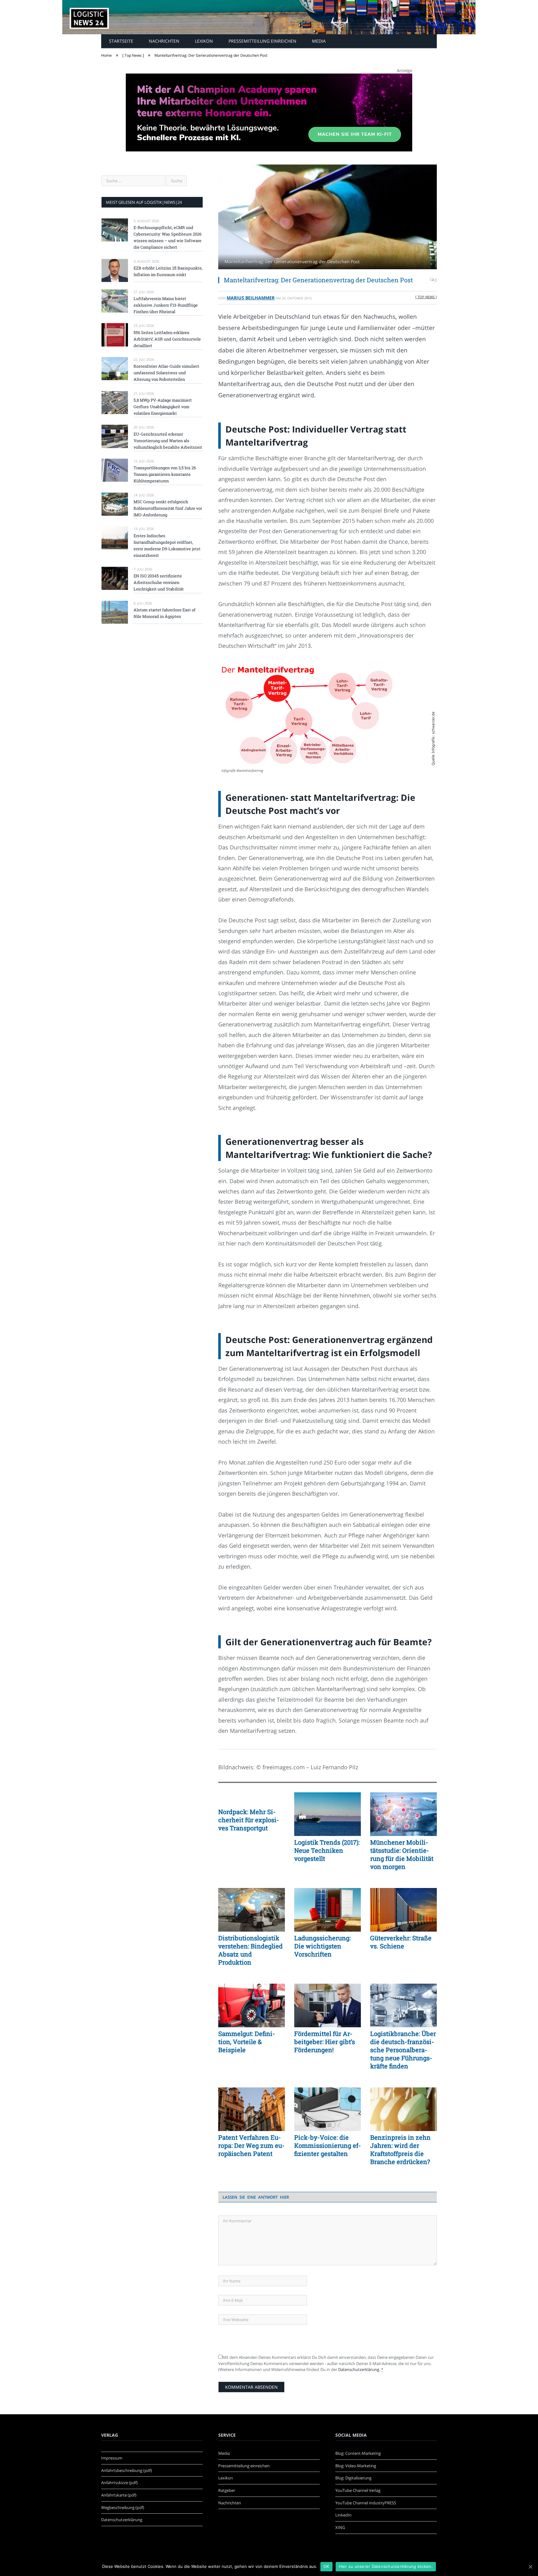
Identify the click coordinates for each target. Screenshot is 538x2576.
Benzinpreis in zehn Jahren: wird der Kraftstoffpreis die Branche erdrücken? (400, 2149)
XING (340, 2527)
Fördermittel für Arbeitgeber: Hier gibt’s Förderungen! (325, 2042)
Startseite (121, 41)
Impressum (112, 2458)
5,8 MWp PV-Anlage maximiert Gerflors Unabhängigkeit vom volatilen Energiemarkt (163, 407)
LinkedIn (343, 2515)
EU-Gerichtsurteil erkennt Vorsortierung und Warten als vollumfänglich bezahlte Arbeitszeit (168, 441)
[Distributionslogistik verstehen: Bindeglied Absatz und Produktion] (252, 1910)
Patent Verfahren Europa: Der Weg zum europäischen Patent (251, 2145)
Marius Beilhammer (251, 298)
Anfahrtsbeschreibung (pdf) (127, 2470)
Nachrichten (164, 41)
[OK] (530, 2567)
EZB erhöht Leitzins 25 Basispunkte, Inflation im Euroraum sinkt (168, 271)
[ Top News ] (426, 297)
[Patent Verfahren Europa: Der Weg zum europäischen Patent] (252, 2109)
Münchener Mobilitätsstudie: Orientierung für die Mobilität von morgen (402, 1854)
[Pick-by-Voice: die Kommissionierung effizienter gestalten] (328, 2109)
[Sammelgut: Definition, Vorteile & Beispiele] (252, 2005)
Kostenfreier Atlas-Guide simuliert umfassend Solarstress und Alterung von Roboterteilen (166, 373)
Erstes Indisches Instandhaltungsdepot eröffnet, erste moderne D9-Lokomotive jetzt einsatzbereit (167, 545)
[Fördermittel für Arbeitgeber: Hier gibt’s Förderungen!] (328, 2005)
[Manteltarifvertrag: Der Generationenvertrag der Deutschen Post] (328, 218)
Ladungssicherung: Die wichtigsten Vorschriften (322, 1946)
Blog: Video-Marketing (356, 2466)
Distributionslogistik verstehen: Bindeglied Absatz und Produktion (250, 1950)
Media (319, 41)
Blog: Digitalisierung (353, 2478)
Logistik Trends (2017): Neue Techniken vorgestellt (327, 1850)
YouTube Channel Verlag (358, 2490)
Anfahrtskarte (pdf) (119, 2495)
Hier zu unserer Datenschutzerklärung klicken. (386, 2566)
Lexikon (204, 41)
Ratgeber (227, 2490)
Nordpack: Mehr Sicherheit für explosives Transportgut (249, 1820)
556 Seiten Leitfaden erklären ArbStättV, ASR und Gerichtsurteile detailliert (167, 339)
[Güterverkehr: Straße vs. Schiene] (404, 1910)
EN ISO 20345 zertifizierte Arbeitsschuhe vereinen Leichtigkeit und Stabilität (159, 582)
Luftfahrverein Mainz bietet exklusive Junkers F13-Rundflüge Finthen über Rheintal (166, 305)
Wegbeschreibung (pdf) (123, 2507)
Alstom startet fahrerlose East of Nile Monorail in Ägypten (165, 613)
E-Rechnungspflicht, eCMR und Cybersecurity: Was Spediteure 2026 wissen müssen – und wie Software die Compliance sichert (168, 237)
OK (326, 2566)
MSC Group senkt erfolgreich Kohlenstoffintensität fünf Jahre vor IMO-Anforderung (168, 508)
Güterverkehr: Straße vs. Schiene (401, 1942)
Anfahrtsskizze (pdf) (119, 2483)
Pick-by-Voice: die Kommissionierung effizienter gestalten (328, 2145)
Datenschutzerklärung (359, 2369)
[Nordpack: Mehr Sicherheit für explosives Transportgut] (252, 1799)
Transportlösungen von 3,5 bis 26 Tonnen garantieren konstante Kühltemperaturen (165, 474)
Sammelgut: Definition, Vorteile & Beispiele (247, 2042)
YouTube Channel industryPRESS (366, 2503)
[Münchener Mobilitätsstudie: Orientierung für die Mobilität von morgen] (404, 1814)
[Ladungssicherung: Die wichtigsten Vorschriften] (328, 1910)
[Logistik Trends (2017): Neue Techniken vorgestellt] (328, 1814)
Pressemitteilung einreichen (262, 41)
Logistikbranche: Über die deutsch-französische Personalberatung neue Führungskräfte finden (403, 2050)
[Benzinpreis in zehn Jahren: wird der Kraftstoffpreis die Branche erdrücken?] (404, 2109)
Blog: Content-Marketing (358, 2453)
